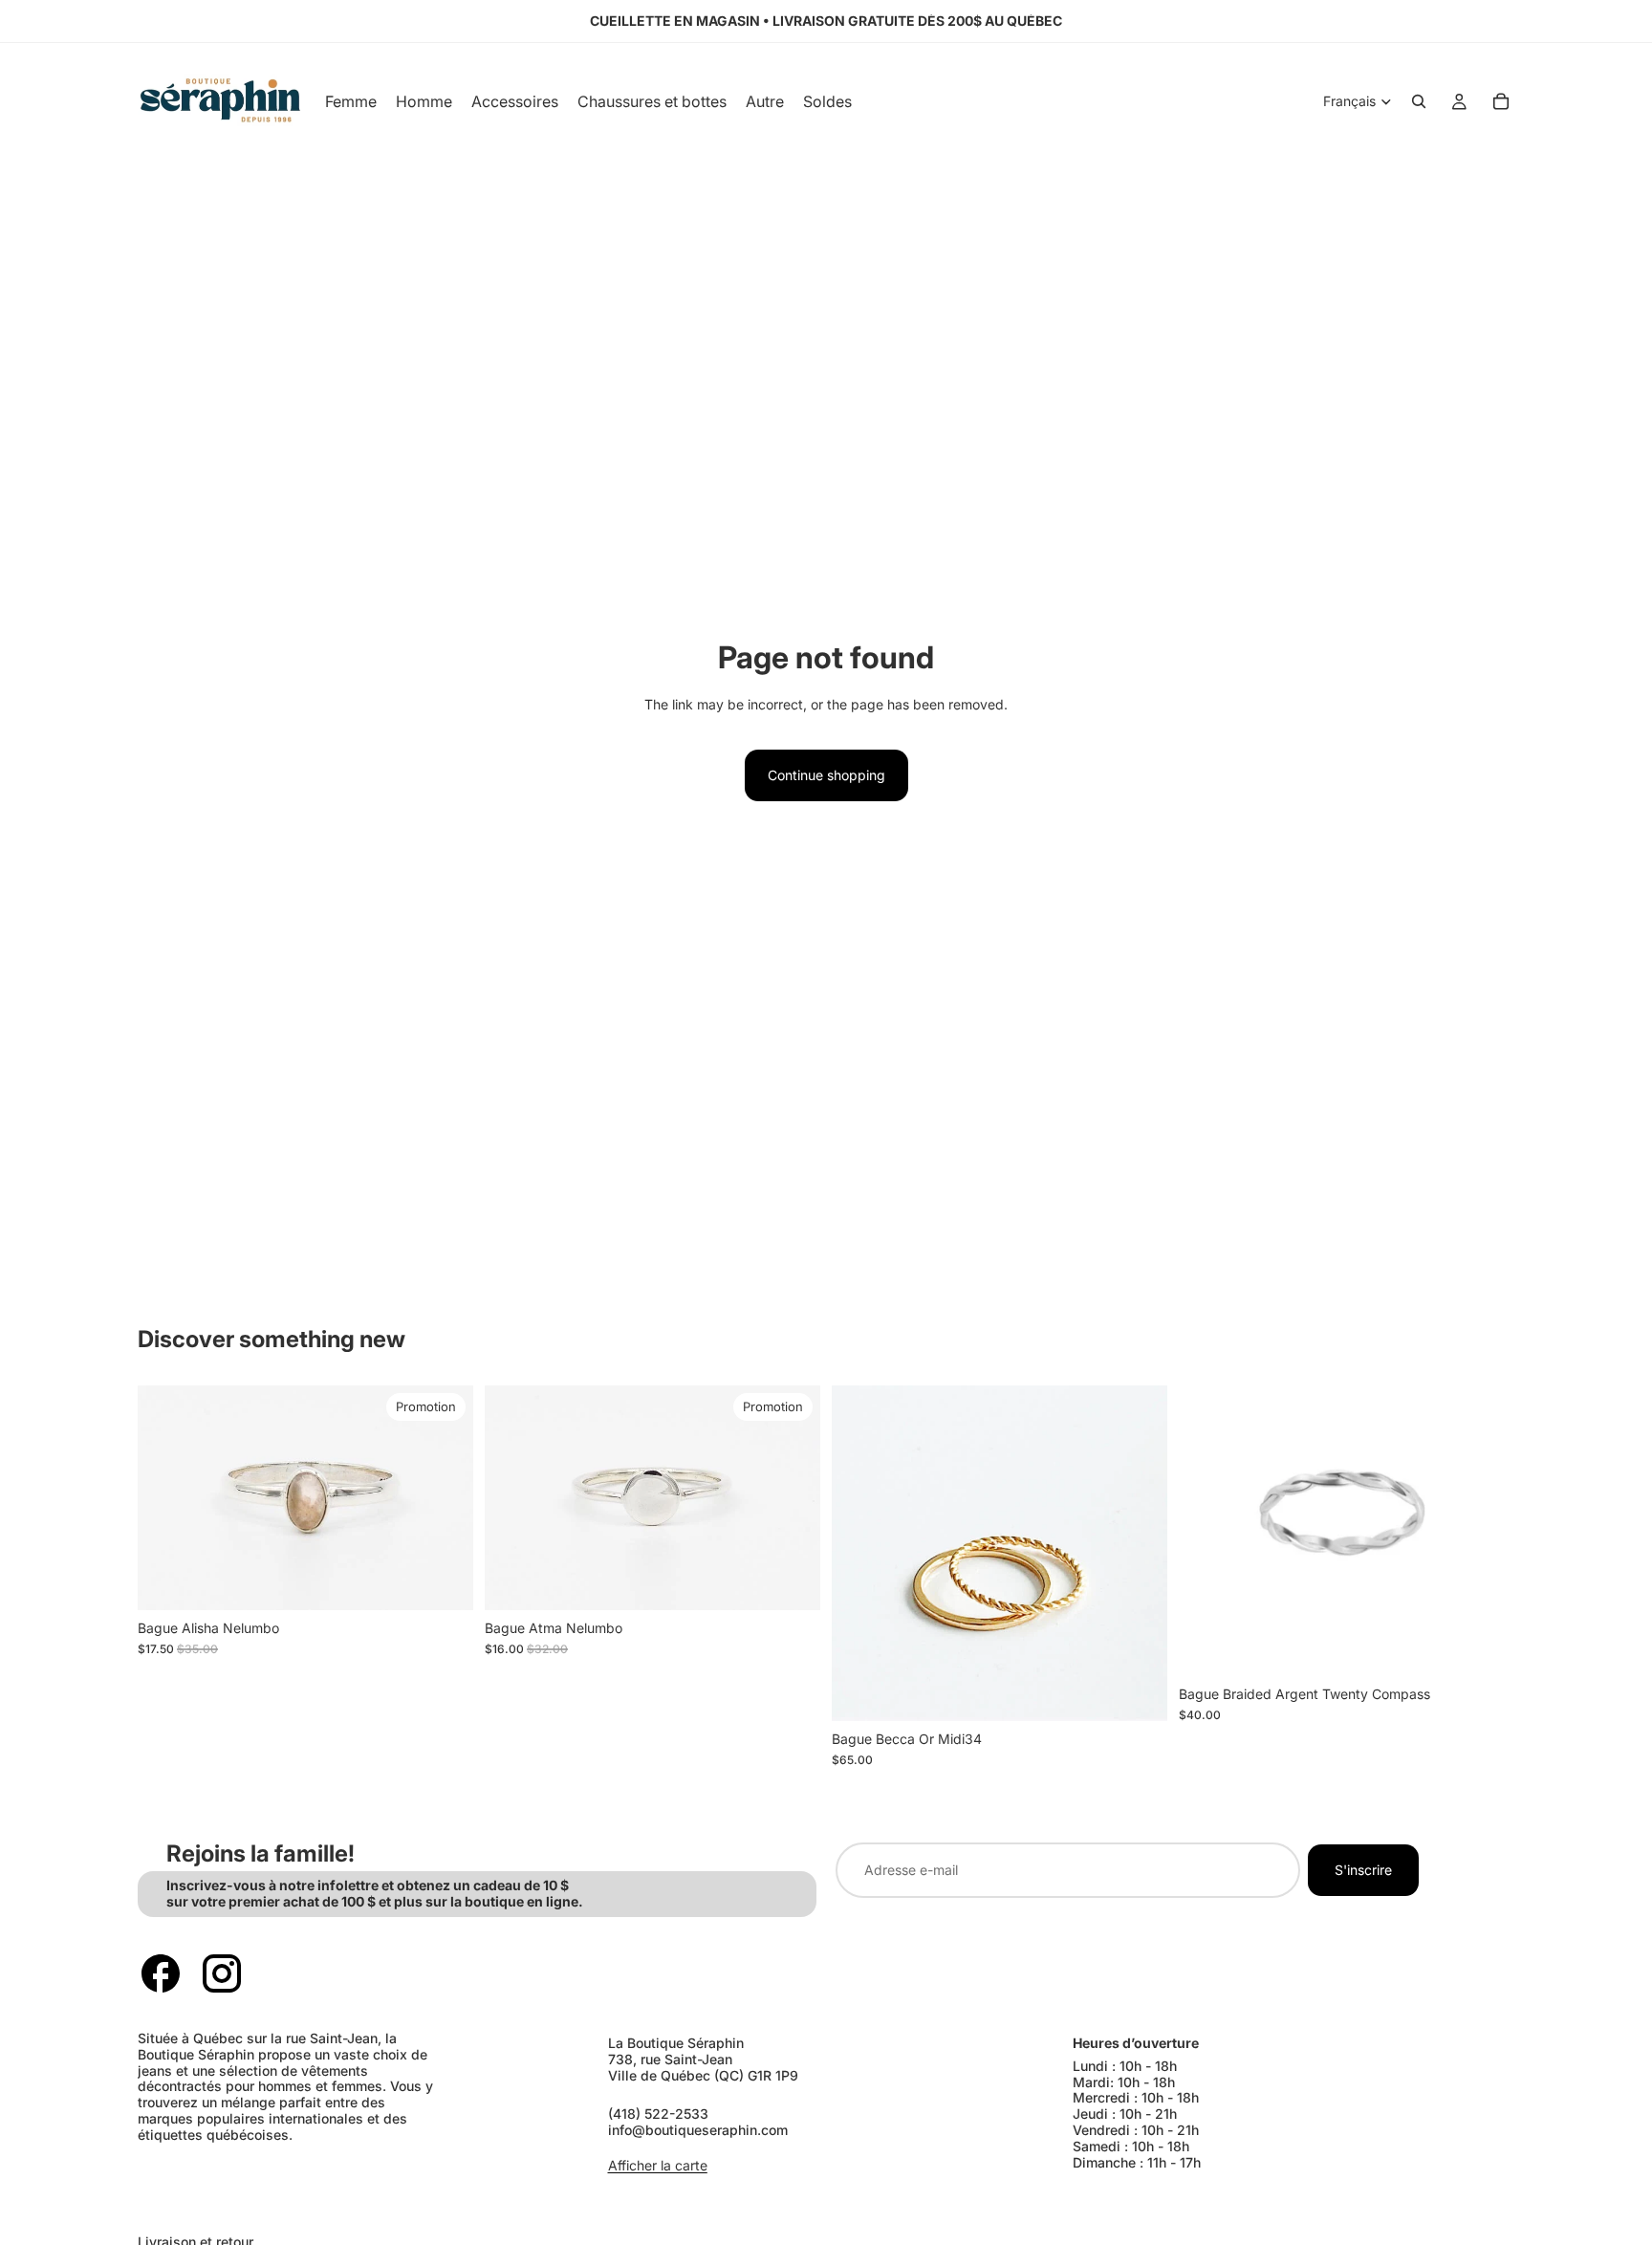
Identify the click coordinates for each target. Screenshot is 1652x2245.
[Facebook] (161, 1973)
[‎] (472, 2203)
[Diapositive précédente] (166, 1498)
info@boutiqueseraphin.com (698, 2130)
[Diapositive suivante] (445, 1498)
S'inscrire (1363, 1870)
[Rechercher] (1419, 101)
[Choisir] (444, 1580)
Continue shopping (826, 775)
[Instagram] (222, 1973)
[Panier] (1501, 101)
